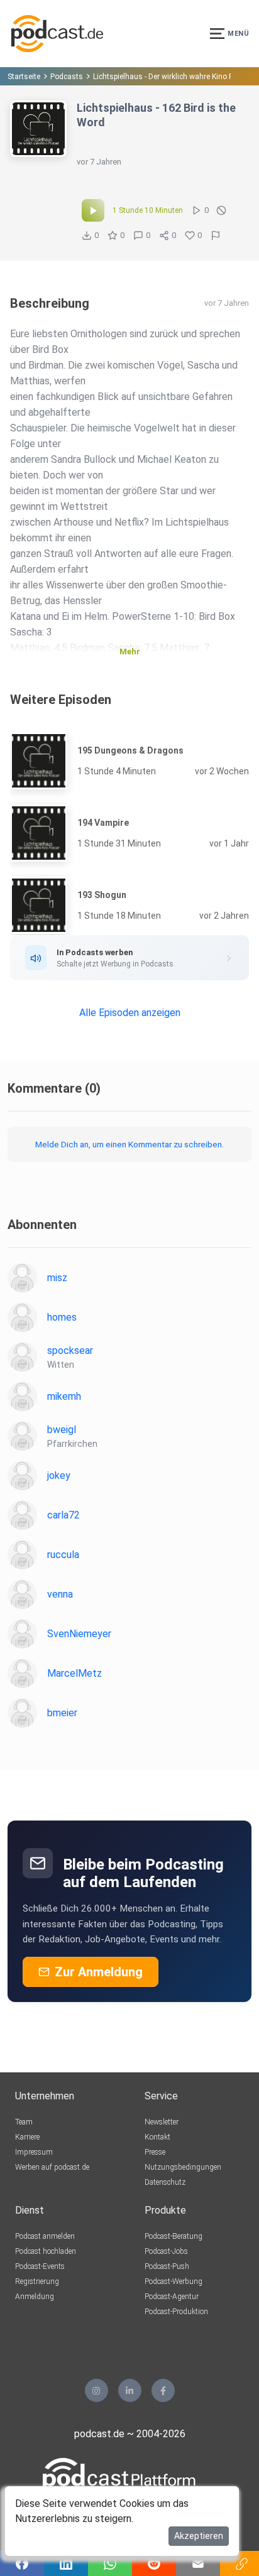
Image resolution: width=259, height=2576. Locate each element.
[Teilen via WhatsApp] (110, 2563)
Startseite (24, 77)
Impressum (34, 2152)
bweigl (62, 1430)
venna (60, 1594)
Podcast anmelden (45, 2236)
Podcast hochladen (46, 2251)
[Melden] (216, 235)
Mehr (130, 652)
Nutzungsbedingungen (183, 2167)
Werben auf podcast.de (52, 2167)
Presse (155, 2152)
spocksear (70, 1350)
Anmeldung (35, 2297)
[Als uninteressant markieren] (221, 210)
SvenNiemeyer (79, 1634)
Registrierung (37, 2281)
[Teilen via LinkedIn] (66, 2563)
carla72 (63, 1515)
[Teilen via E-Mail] (198, 2563)
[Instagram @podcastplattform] (96, 2390)
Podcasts (67, 77)
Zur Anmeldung (99, 1972)
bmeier (62, 1713)
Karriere (27, 2137)
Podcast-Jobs (166, 2251)
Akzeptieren (199, 2536)
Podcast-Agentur (172, 2297)
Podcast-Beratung (174, 2236)
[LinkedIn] (130, 2390)
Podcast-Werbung (174, 2281)
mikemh (64, 1396)
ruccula (63, 1555)
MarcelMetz (74, 1673)
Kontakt (157, 2137)
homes (62, 1317)
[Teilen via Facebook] (22, 2563)
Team (24, 2122)
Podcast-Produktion (176, 2312)
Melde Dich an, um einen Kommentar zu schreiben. (129, 1144)
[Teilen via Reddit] (154, 2563)
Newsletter (162, 2122)
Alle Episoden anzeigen (130, 1013)
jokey (59, 1475)
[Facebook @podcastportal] (163, 2390)
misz (57, 1278)
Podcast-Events (40, 2266)
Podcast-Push (167, 2266)
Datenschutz (165, 2182)
